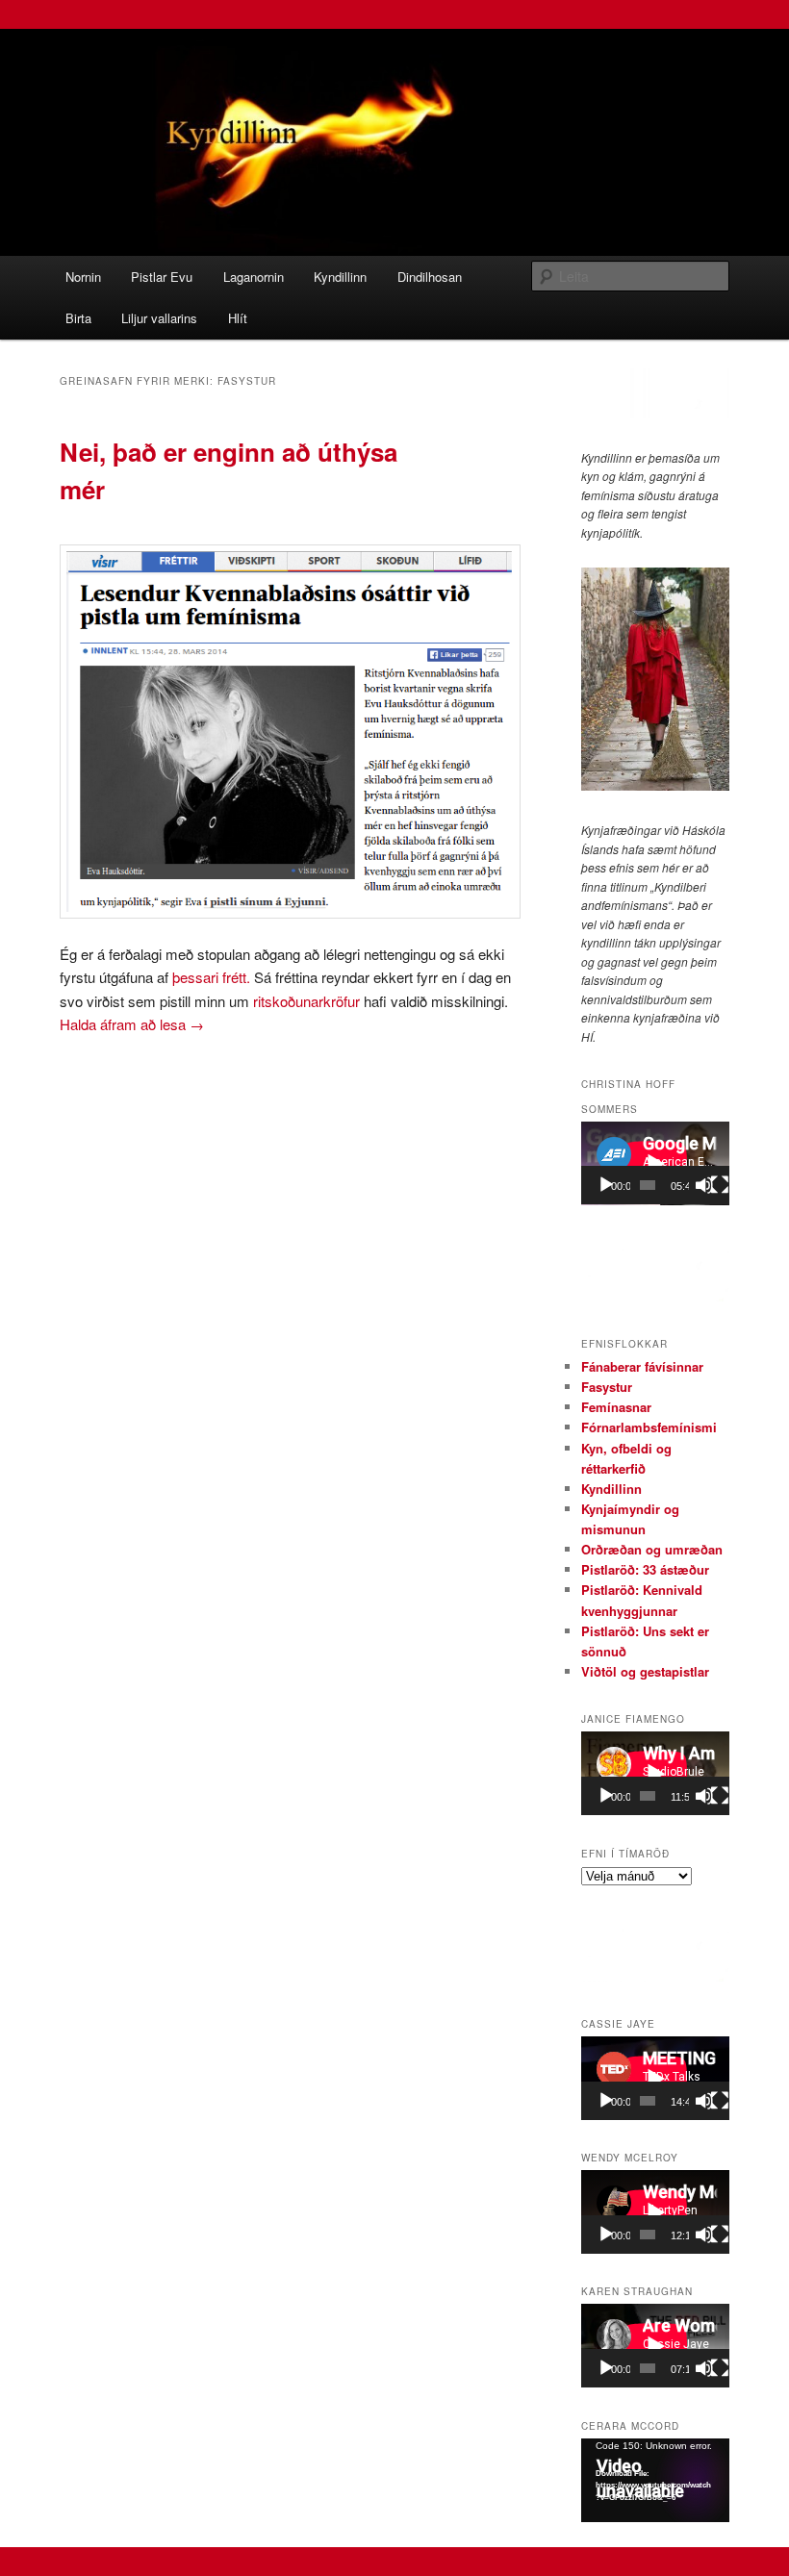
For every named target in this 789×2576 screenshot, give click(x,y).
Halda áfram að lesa (132, 1024)
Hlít (238, 318)
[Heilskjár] (720, 1185)
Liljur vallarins (159, 318)
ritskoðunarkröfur (308, 1001)
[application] (655, 1163)
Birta (78, 318)
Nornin (83, 277)
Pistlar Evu (162, 277)
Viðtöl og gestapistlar (645, 1671)
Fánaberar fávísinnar (642, 1366)
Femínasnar (616, 1407)
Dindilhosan (430, 277)
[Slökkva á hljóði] (704, 1185)
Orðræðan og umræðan (652, 1549)
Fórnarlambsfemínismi (649, 1427)
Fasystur (607, 1387)
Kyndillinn (340, 277)
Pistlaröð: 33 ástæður (645, 1569)
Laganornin (254, 277)
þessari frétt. (211, 977)
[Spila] (606, 1185)
